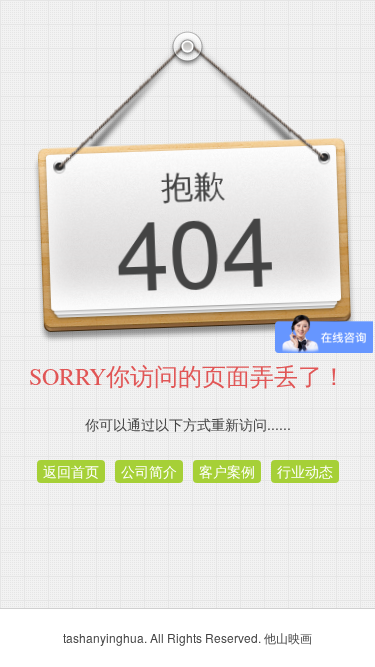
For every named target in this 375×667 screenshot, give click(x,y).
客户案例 (227, 471)
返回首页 (71, 471)
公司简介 (149, 471)
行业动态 (305, 471)
